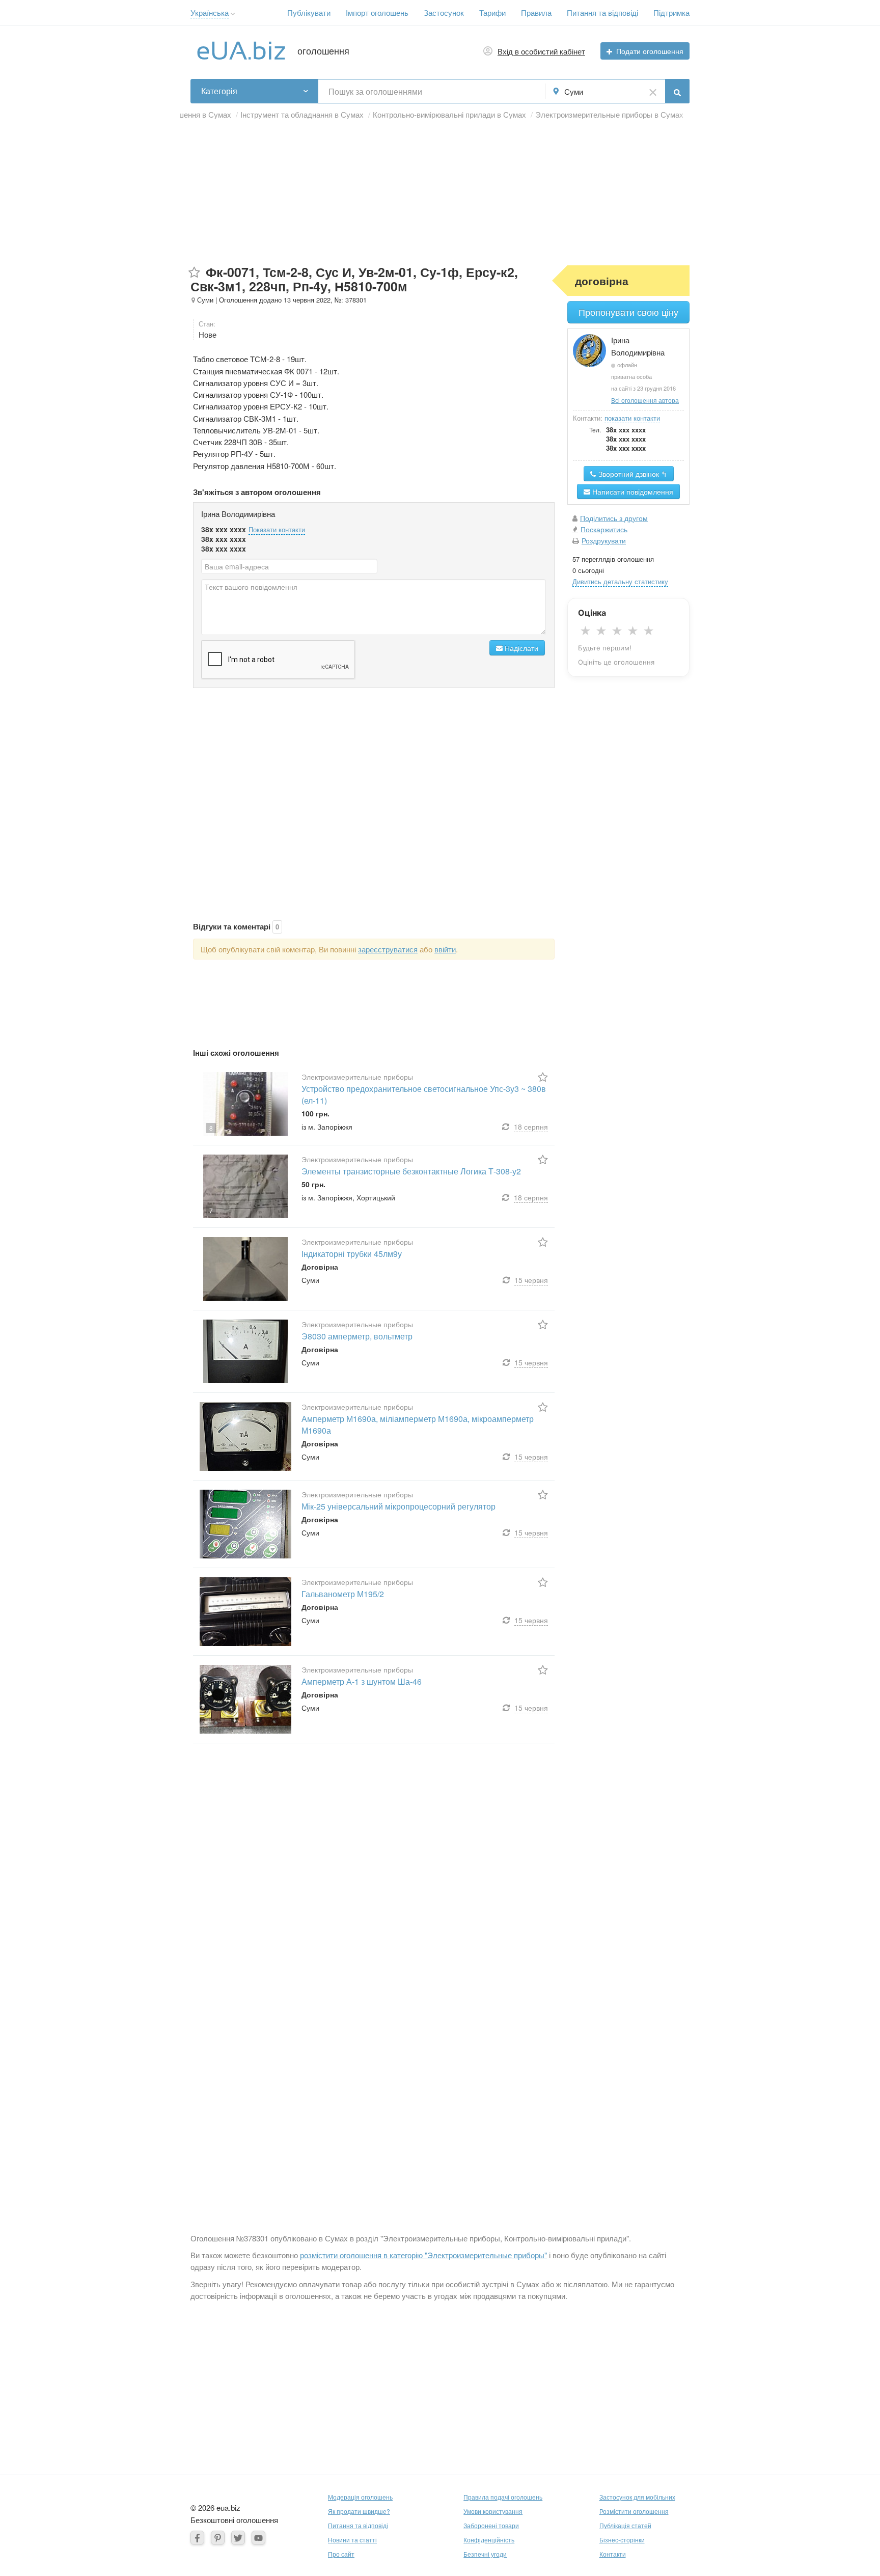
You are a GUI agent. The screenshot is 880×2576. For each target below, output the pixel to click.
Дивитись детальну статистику (620, 581)
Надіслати (520, 648)
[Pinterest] (218, 2538)
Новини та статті (352, 2540)
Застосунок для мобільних (637, 2497)
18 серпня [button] (531, 1127)
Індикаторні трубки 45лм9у (352, 1254)
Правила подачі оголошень (503, 2497)
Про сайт (341, 2554)
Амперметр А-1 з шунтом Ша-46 (362, 1681)
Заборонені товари (491, 2525)
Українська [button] (210, 12)
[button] (233, 14)
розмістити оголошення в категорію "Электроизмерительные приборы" (423, 2255)
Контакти (613, 2554)
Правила (536, 12)
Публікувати (309, 12)
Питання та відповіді (602, 12)
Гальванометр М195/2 (343, 1594)
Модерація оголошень (360, 2497)
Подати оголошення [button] (650, 51)
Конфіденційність (489, 2540)
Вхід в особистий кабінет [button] (541, 51)
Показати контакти (277, 529)
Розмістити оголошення (634, 2511)
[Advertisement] (440, 194)
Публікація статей (625, 2525)
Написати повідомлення (632, 491)
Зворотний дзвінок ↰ (632, 474)
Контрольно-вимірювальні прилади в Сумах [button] (449, 114)
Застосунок (444, 12)
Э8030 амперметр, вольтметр (357, 1336)
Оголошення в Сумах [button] (194, 114)
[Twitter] (238, 2538)
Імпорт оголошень (377, 12)
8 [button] (211, 1128)
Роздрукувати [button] (604, 540)
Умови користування (493, 2511)
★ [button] (585, 631)
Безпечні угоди (485, 2554)
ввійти (445, 949)
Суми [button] (574, 91)
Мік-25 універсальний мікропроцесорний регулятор (398, 1506)
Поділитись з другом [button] (614, 518)
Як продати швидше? (359, 2511)
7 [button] (211, 1210)
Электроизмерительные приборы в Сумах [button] (609, 114)
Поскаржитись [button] (604, 529)
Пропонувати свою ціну (628, 312)
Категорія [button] (219, 91)
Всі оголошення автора (645, 400)
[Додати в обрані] (194, 273)
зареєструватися (388, 949)
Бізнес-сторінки (622, 2540)
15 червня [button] (531, 1280)
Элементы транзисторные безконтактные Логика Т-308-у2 (411, 1171)
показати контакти (632, 418)
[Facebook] (197, 2538)
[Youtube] (258, 2538)
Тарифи (492, 12)
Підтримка (671, 12)
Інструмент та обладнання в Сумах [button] (302, 114)
